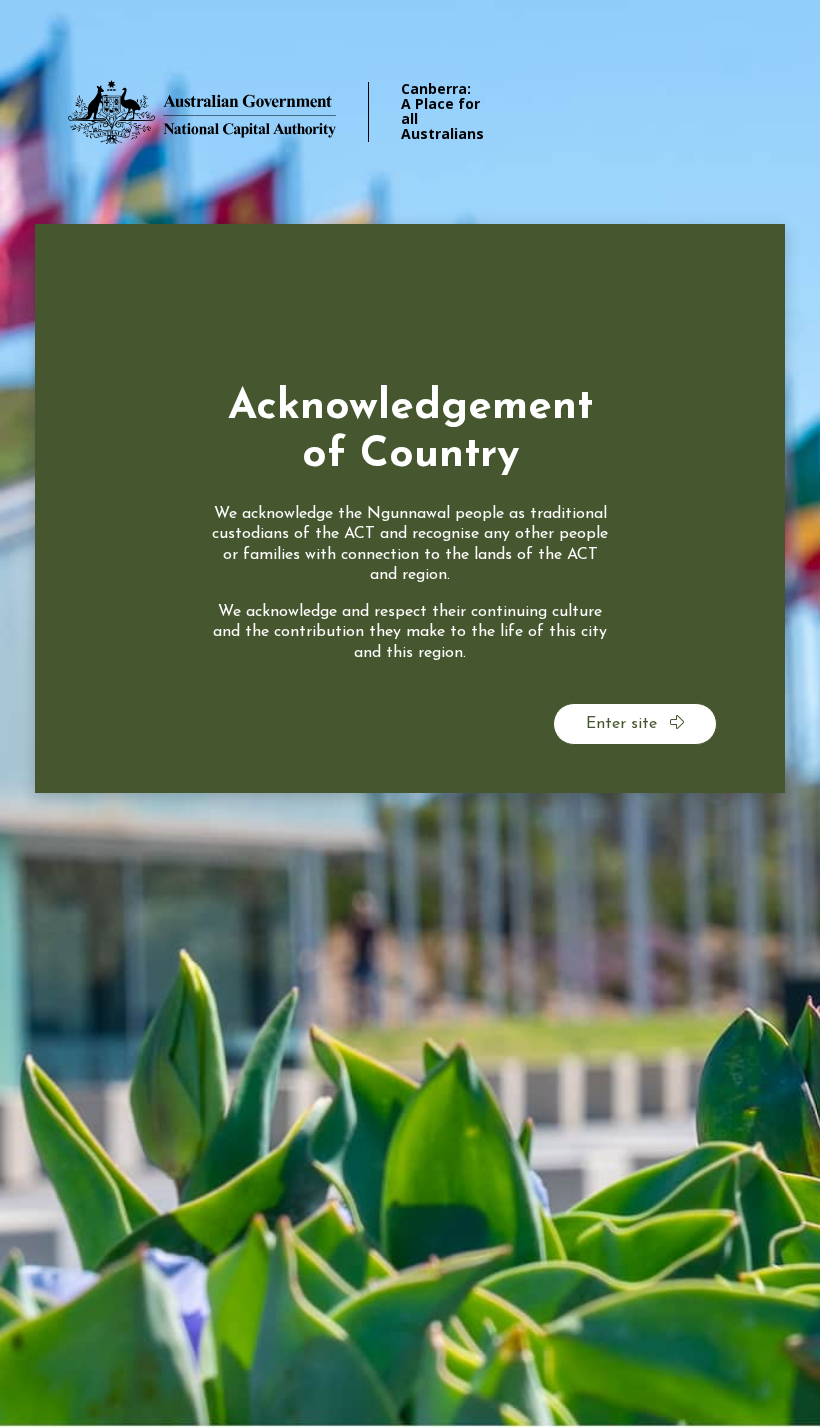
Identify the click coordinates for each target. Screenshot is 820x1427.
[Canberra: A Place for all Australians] (230, 112)
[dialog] (410, 508)
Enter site (624, 724)
